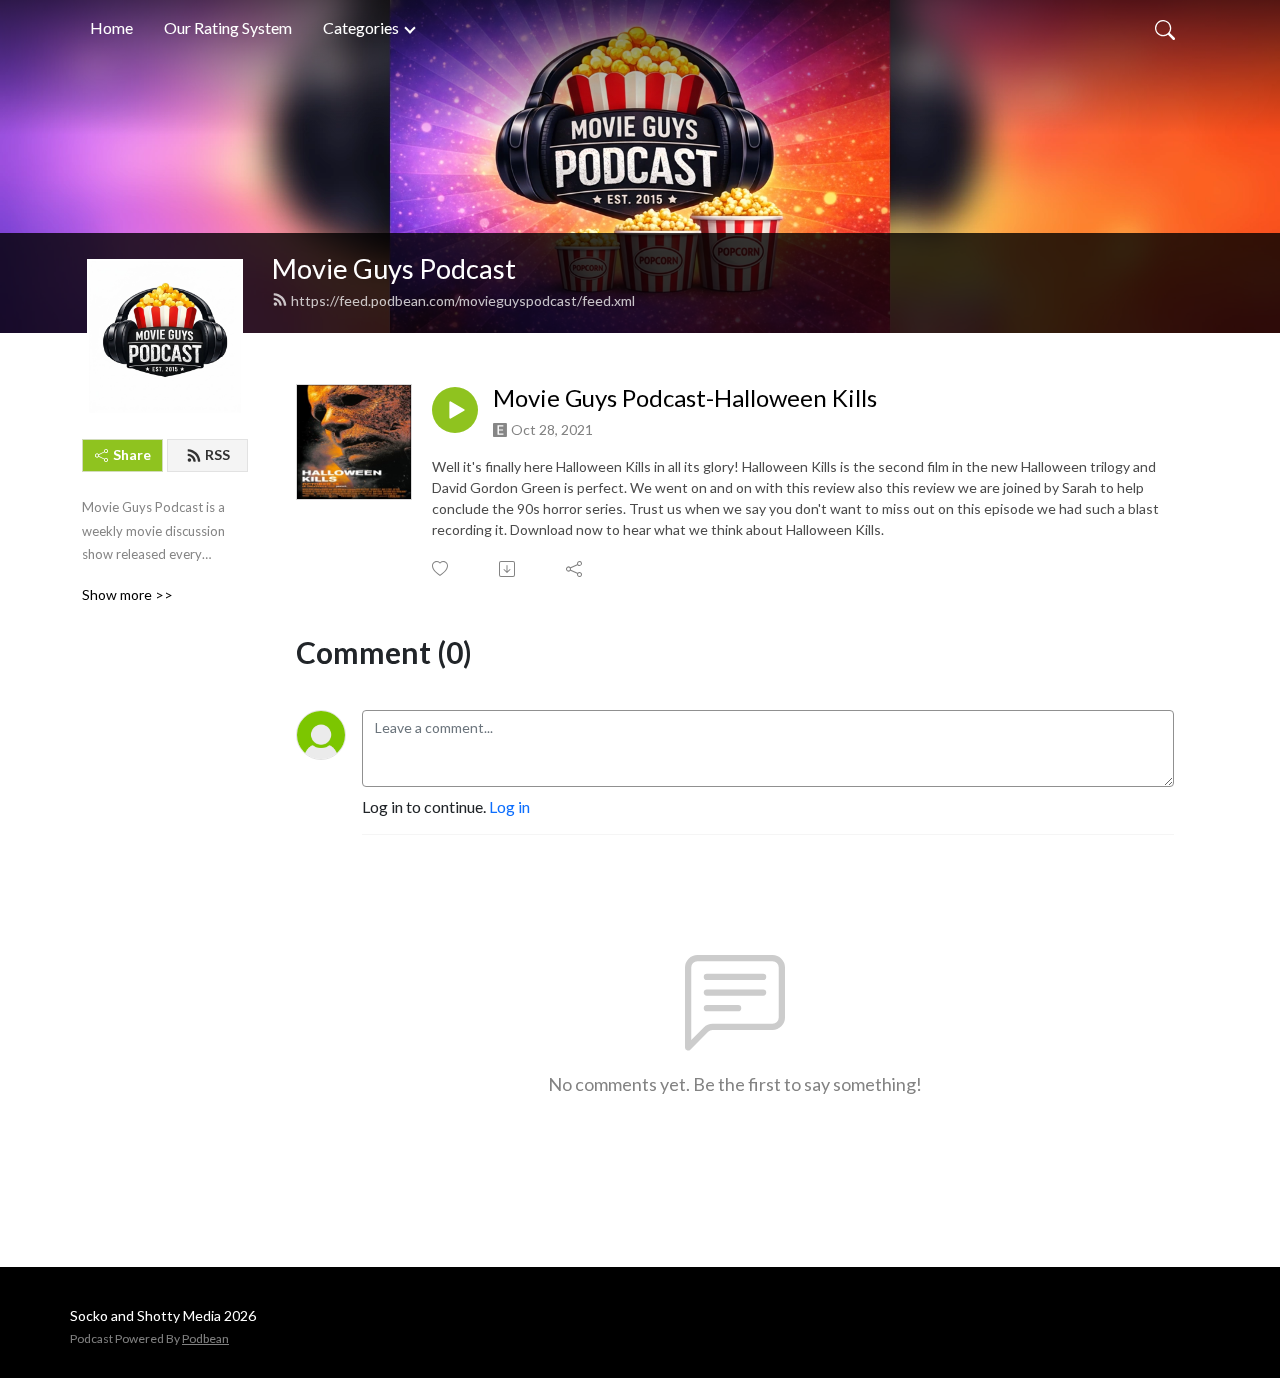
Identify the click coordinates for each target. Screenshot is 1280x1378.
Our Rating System (228, 27)
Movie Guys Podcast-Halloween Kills (685, 398)
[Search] (1165, 28)
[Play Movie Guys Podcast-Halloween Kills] (455, 410)
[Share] (575, 569)
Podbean (205, 1338)
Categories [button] (362, 27)
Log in (509, 806)
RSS (217, 454)
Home (111, 27)
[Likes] (441, 568)
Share (132, 454)
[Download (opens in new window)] (508, 569)
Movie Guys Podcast (394, 268)
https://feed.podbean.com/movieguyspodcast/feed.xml (463, 300)
